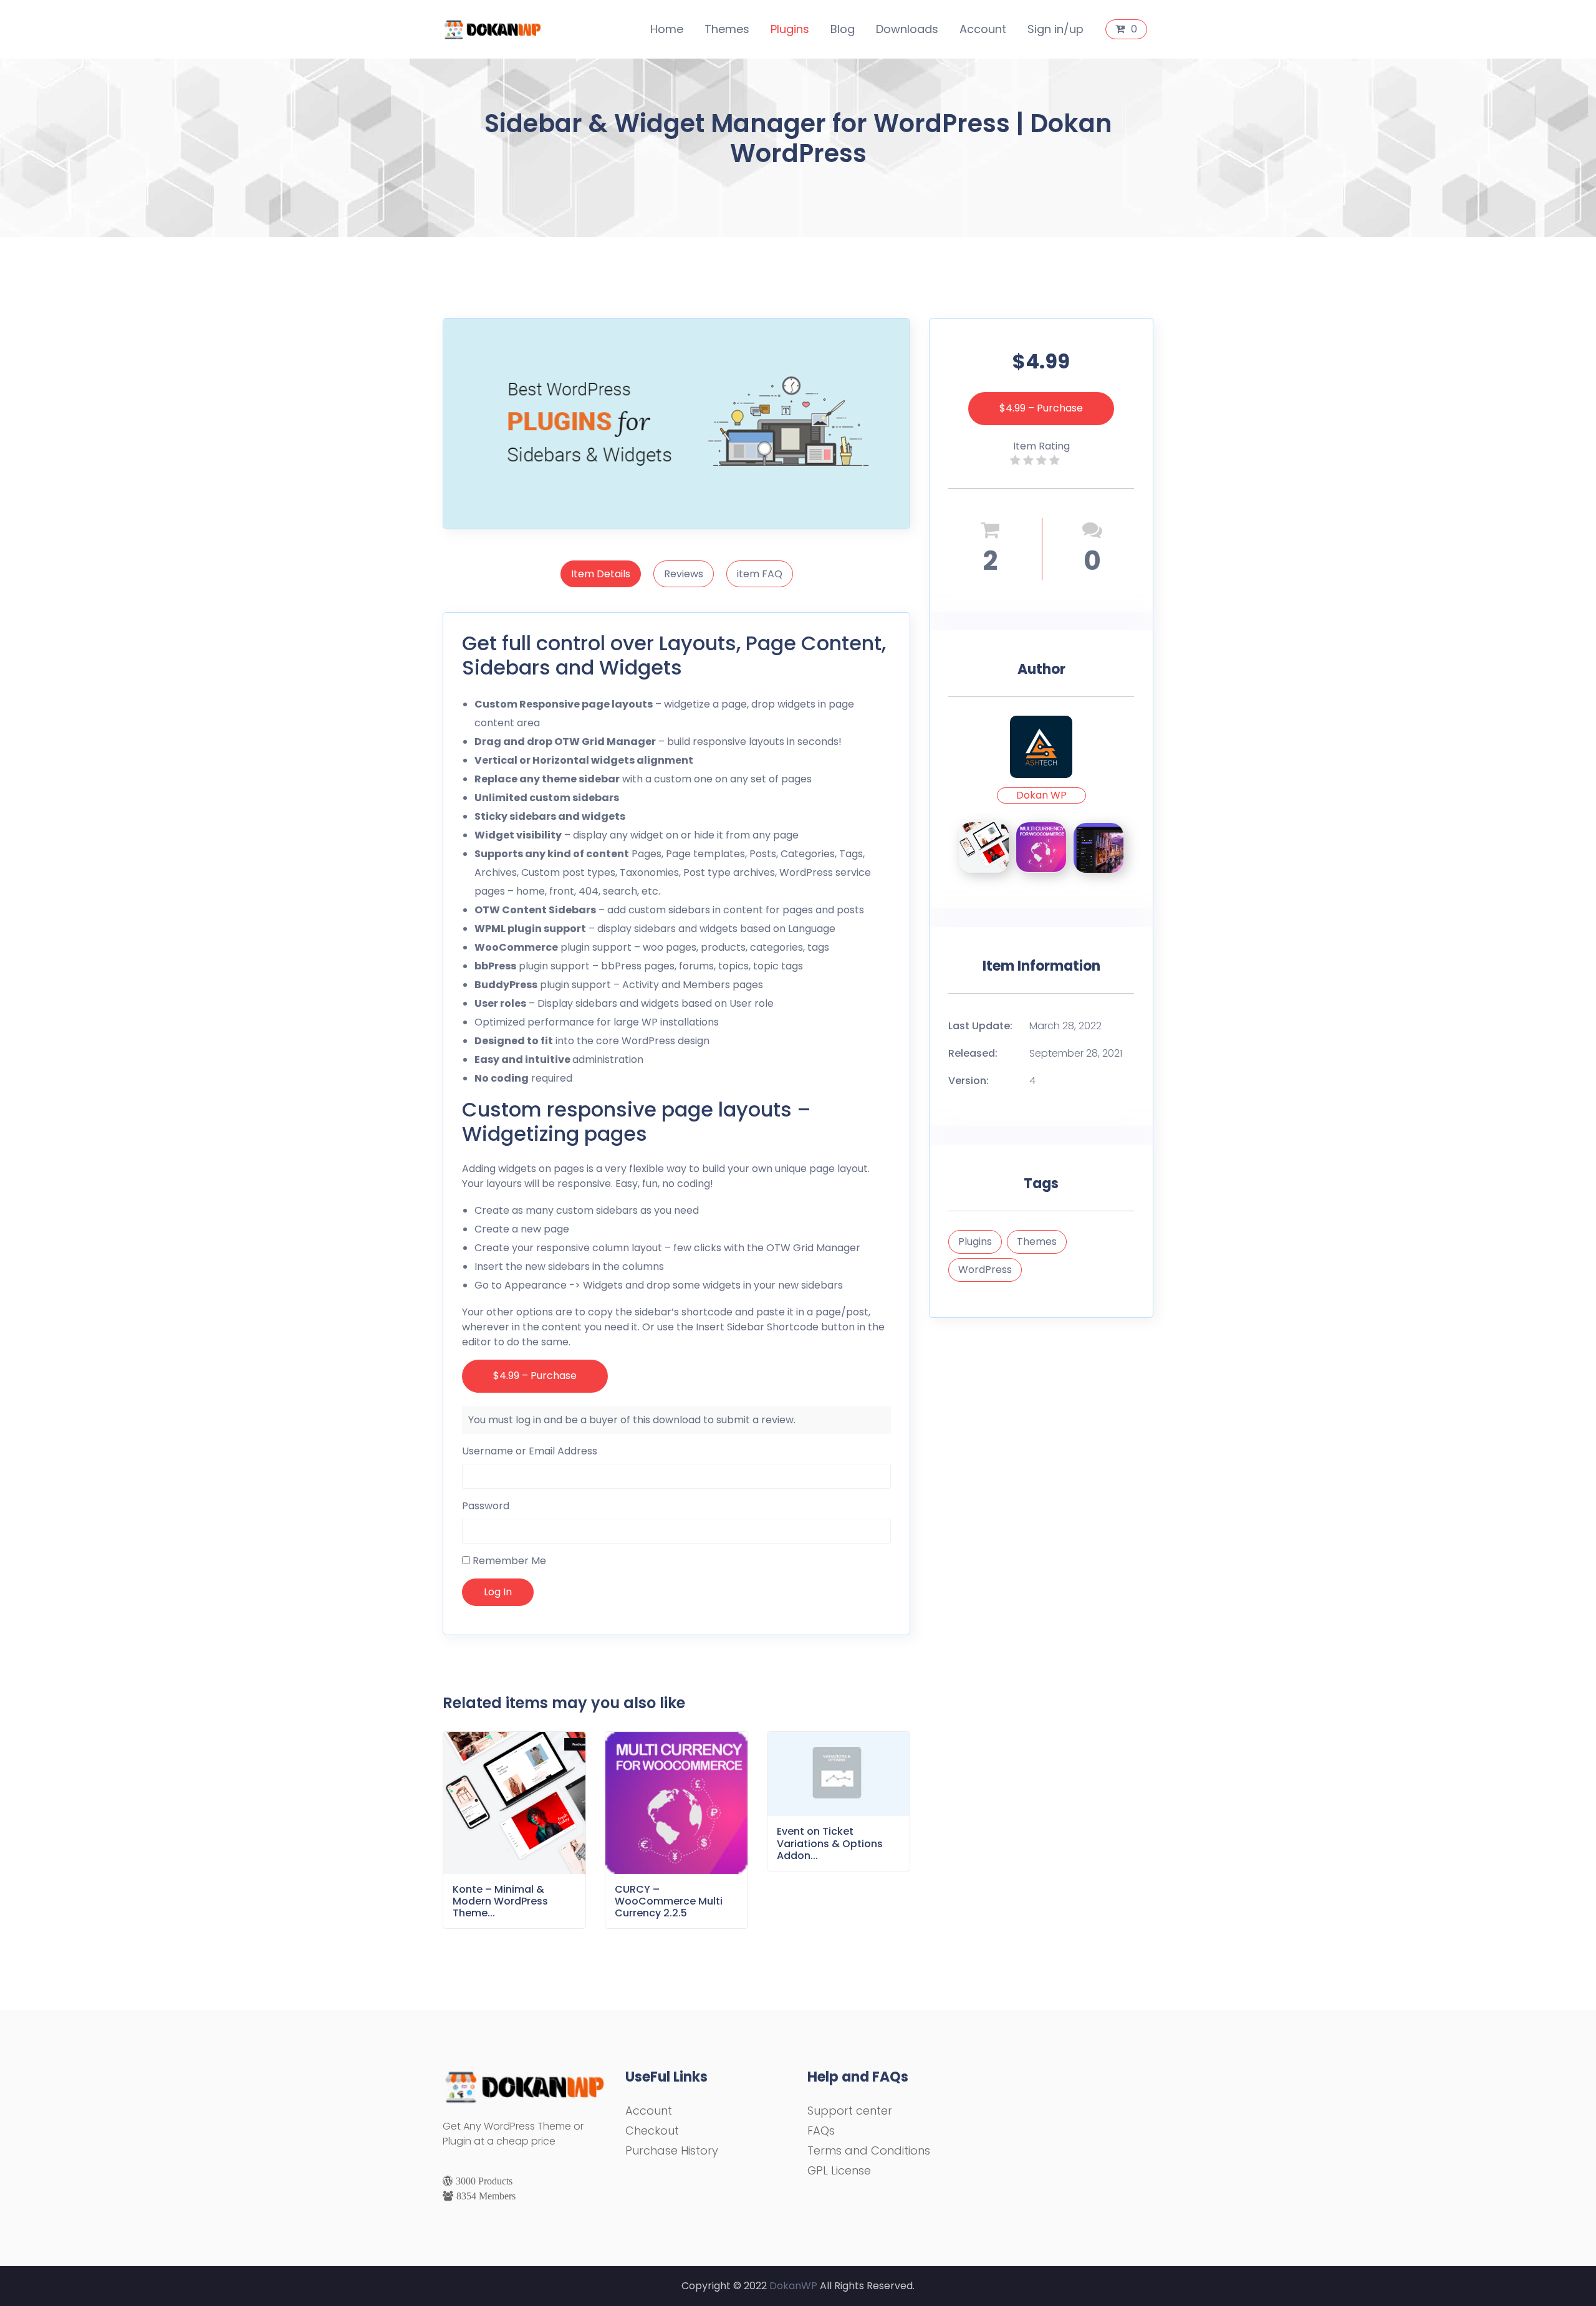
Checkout (652, 2131)
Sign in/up (1055, 29)
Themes (727, 29)
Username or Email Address (530, 1451)
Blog (843, 29)
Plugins (790, 29)
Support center (850, 2111)
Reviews (684, 574)
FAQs (821, 2131)
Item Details (601, 574)
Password (486, 1506)
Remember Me (508, 1561)
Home (667, 29)
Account (983, 29)
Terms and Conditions (869, 2150)
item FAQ (760, 574)
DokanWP (793, 2286)
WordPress (985, 1270)
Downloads (907, 29)
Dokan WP (1041, 795)
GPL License (839, 2170)
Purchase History (672, 2150)
